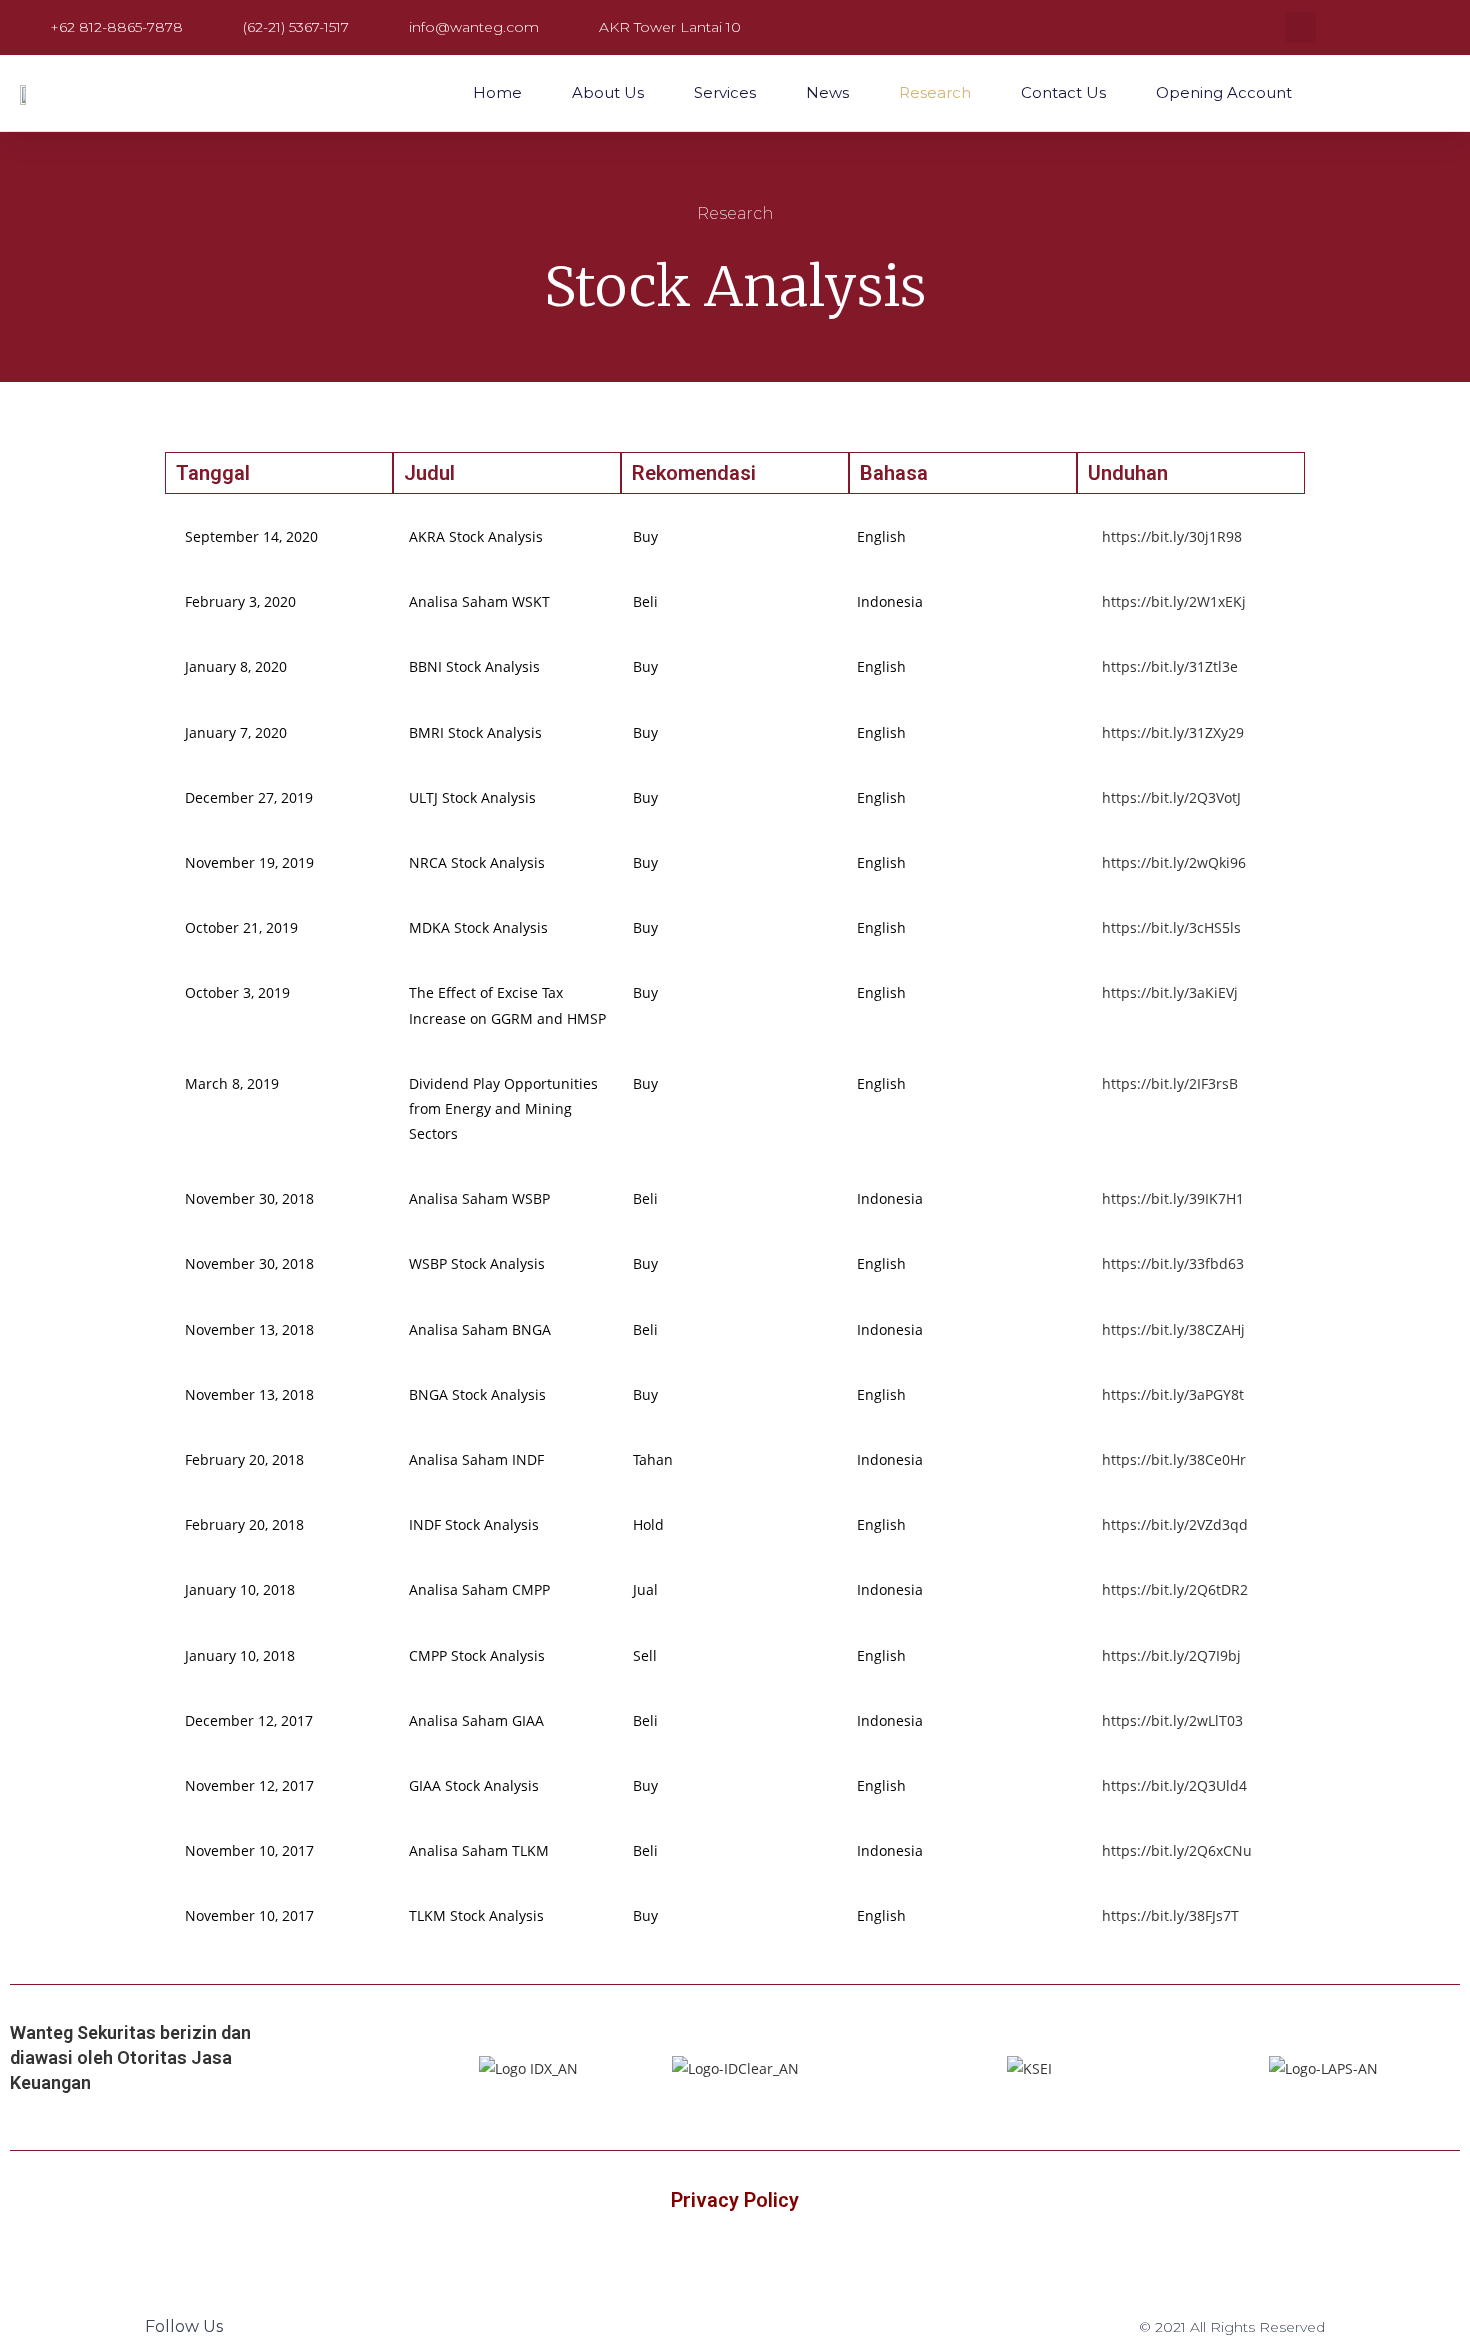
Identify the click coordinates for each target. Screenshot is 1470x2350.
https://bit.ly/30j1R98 (1172, 536)
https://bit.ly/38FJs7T (1170, 1915)
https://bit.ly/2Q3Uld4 (1174, 1785)
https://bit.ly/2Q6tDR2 (1175, 1589)
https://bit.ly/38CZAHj (1173, 1329)
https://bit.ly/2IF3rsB (1170, 1083)
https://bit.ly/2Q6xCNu (1177, 1850)
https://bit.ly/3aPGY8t (1173, 1394)
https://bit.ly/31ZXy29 (1173, 732)
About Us (608, 92)
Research (935, 92)
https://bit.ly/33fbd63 (1173, 1263)
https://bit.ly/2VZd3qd (1175, 1524)
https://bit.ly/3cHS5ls (1171, 927)
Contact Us (1063, 92)
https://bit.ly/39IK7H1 (1173, 1198)
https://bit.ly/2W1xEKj (1174, 601)
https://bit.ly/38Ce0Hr (1174, 1459)
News (827, 92)
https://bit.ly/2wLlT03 (1172, 1720)
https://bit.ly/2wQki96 (1174, 862)
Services (725, 92)
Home (497, 92)
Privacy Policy (735, 2200)
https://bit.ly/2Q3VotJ (1171, 797)
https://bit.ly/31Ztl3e (1170, 666)
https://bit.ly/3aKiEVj (1170, 992)
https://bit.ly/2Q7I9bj (1171, 1655)
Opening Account (1224, 92)
